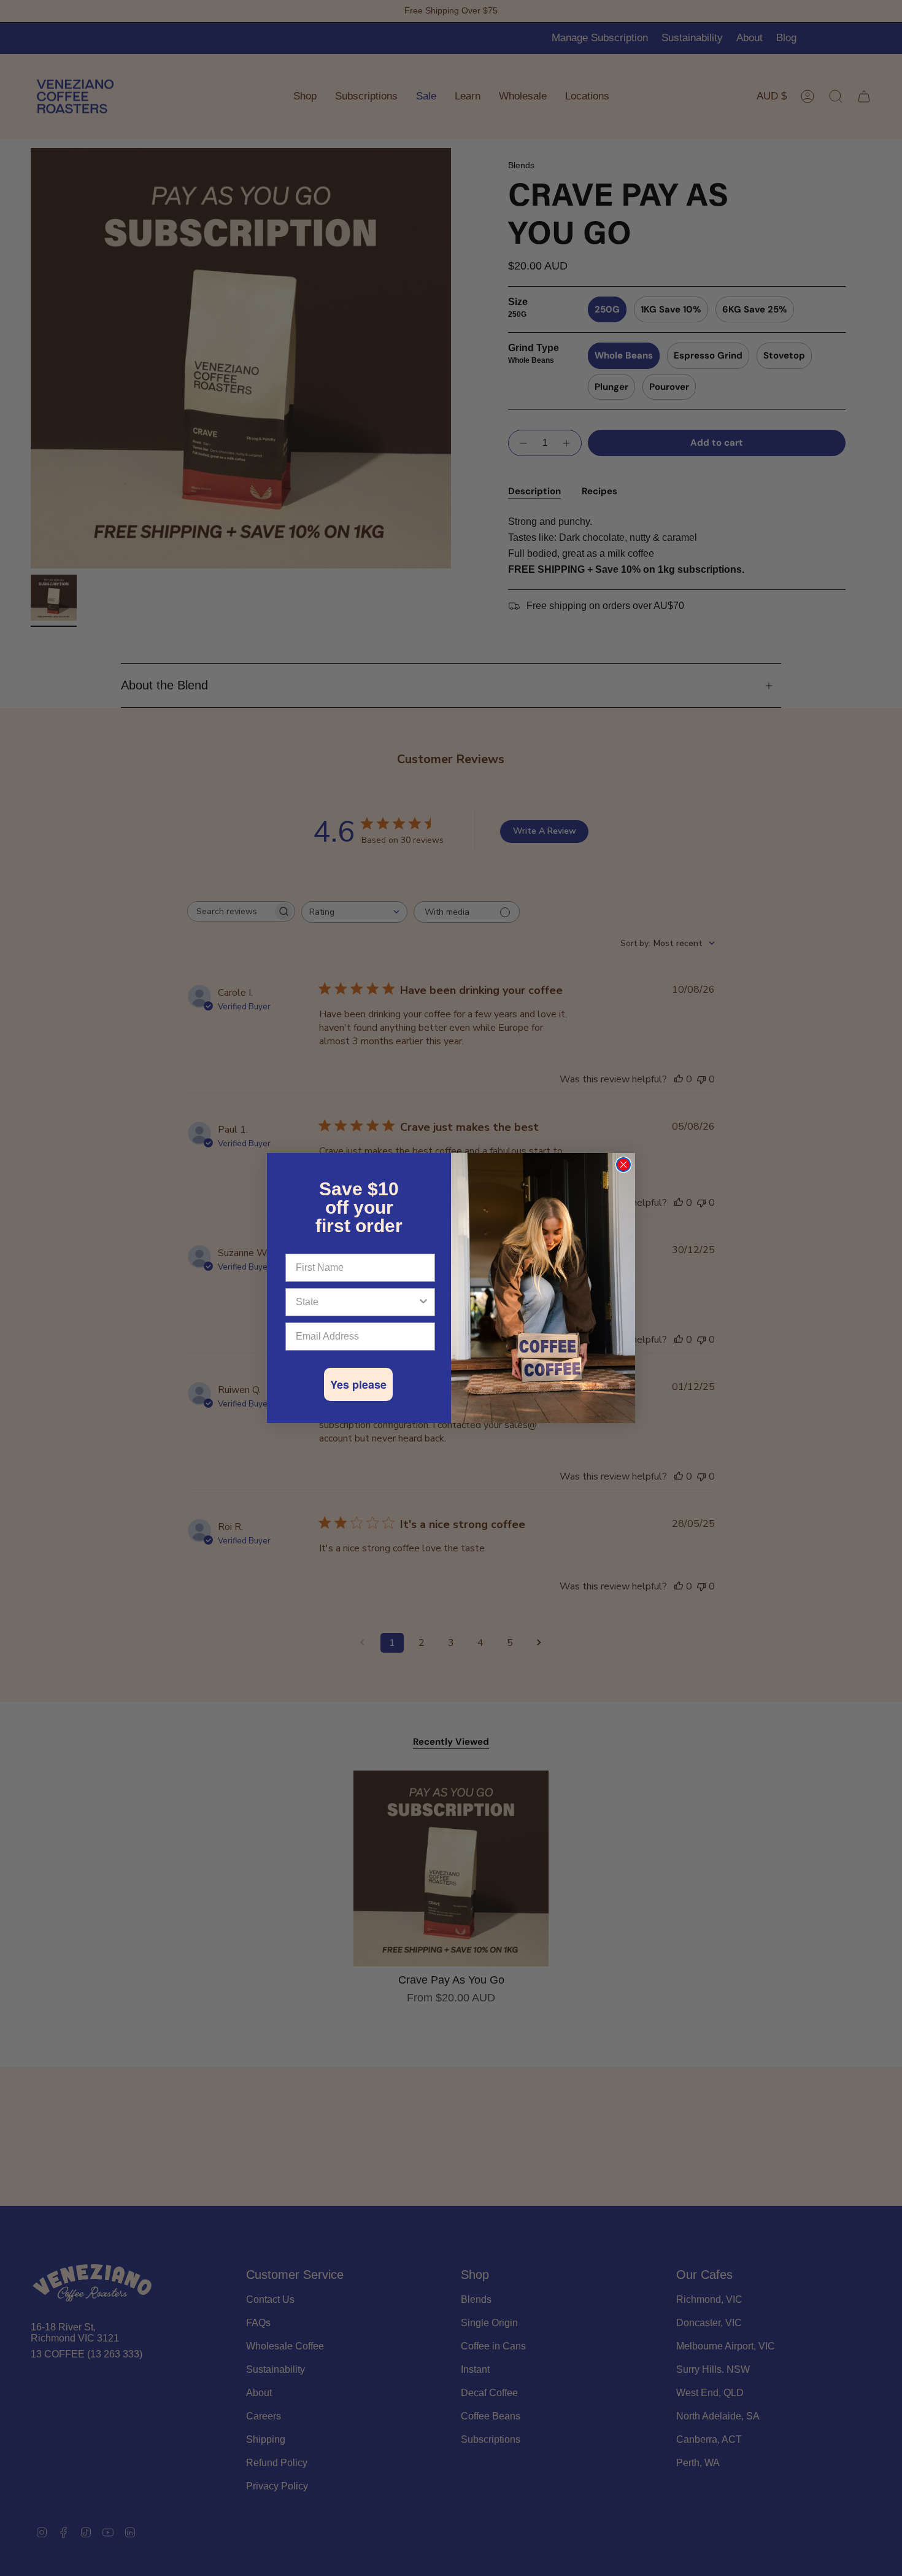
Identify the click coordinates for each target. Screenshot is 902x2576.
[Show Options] (423, 1302)
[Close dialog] (623, 1165)
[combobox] (357, 1302)
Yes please (358, 1384)
